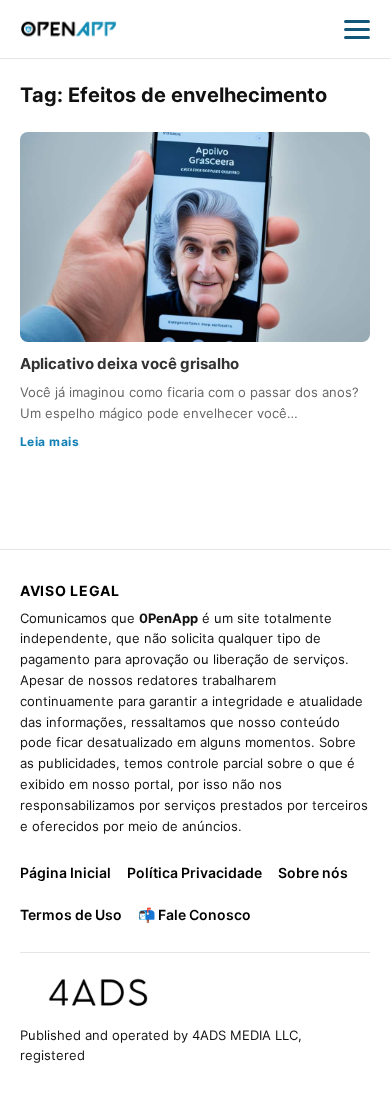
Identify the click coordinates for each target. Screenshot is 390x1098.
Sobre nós (313, 872)
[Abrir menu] (357, 29)
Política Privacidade (194, 872)
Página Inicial (65, 872)
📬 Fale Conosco (194, 914)
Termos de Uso (71, 914)
